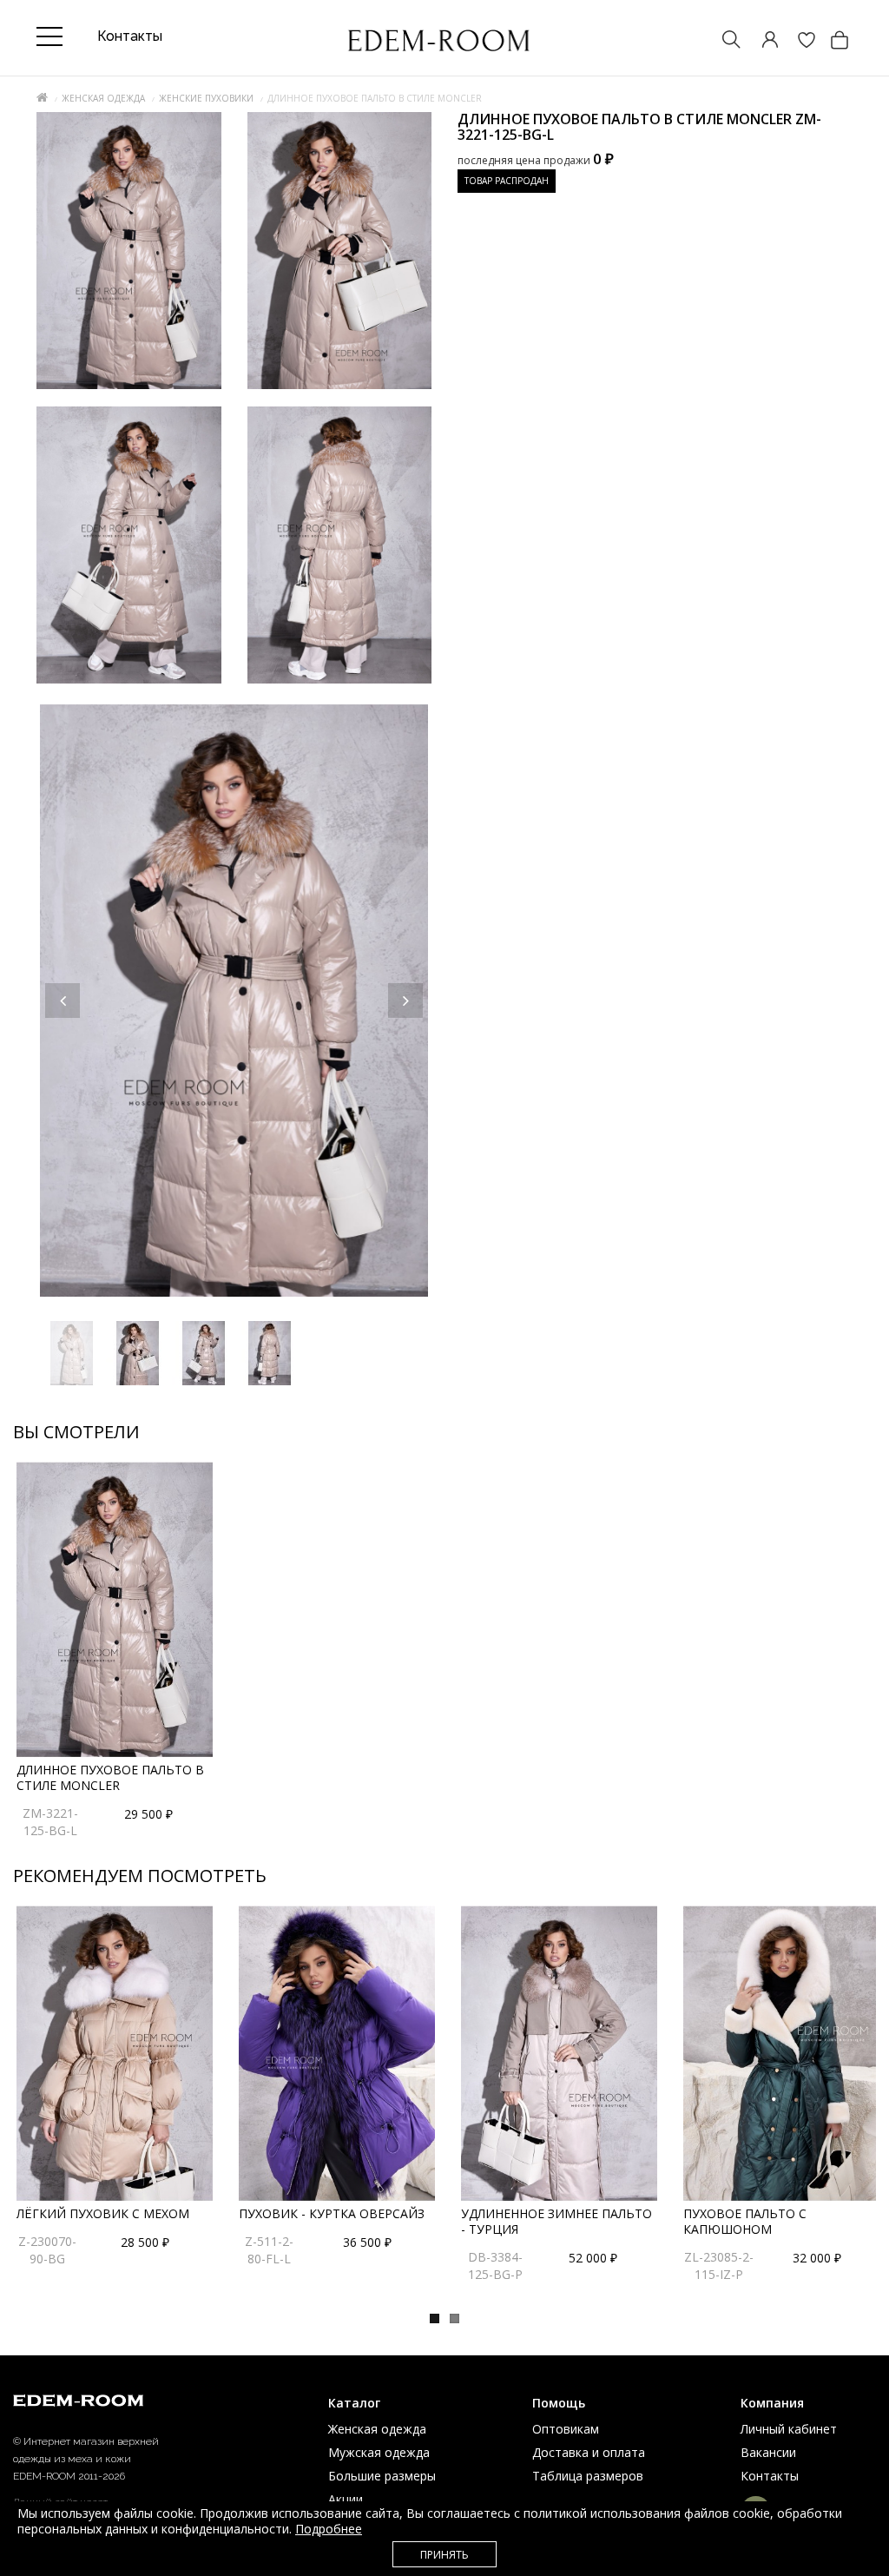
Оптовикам (566, 2429)
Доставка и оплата (589, 2452)
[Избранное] (798, 41)
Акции (346, 2499)
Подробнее (329, 2529)
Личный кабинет (789, 2429)
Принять (444, 2555)
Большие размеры (382, 2476)
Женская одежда (103, 98)
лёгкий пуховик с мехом (103, 2213)
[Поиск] (723, 41)
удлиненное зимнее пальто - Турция (556, 2221)
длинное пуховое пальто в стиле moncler (110, 1777)
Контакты (770, 2476)
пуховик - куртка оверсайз (332, 2213)
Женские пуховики (206, 98)
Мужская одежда (379, 2452)
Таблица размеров (588, 2476)
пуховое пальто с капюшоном (745, 2221)
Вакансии (768, 2452)
